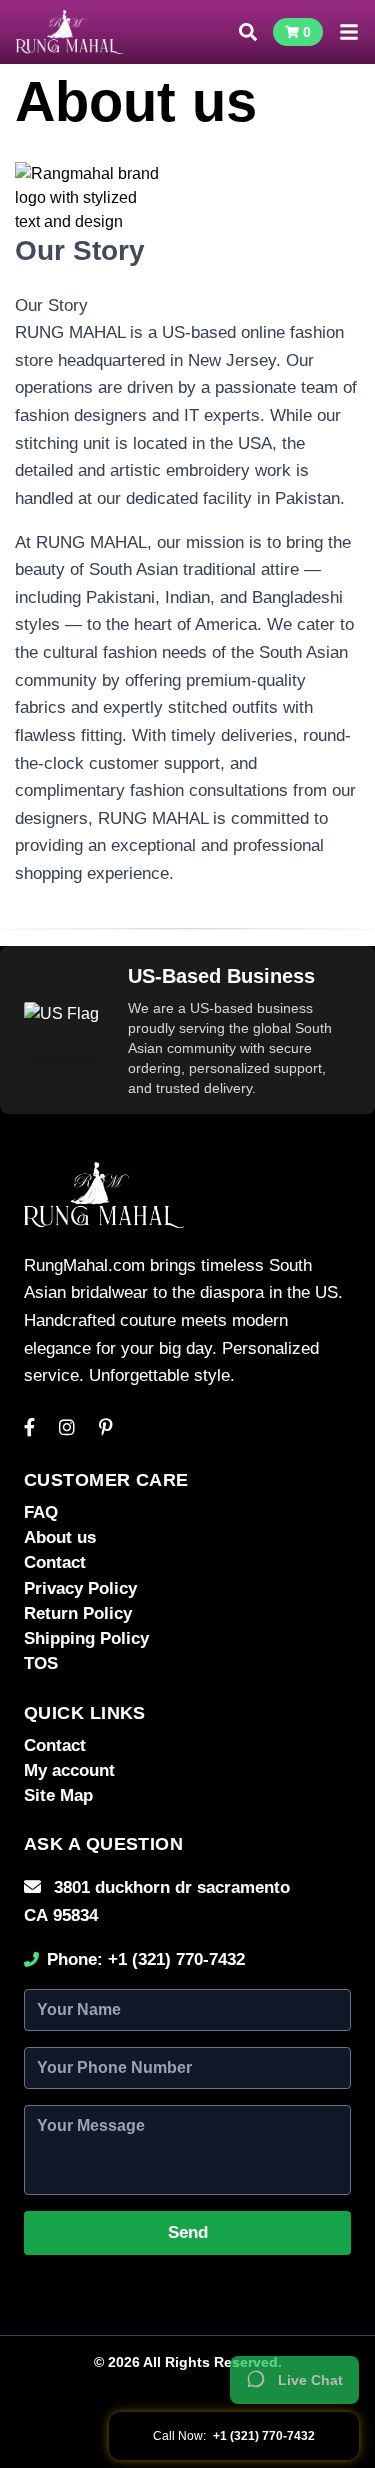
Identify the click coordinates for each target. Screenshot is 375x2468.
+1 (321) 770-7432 (176, 1959)
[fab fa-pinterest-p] (106, 1428)
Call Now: (234, 2436)
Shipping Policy (86, 1638)
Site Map (58, 1795)
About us (60, 1537)
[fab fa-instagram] (67, 1428)
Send (188, 2232)
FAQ (41, 1512)
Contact (55, 1562)
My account (69, 1770)
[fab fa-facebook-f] (29, 1428)
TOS (41, 1663)
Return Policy (78, 1613)
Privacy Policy (80, 1588)
